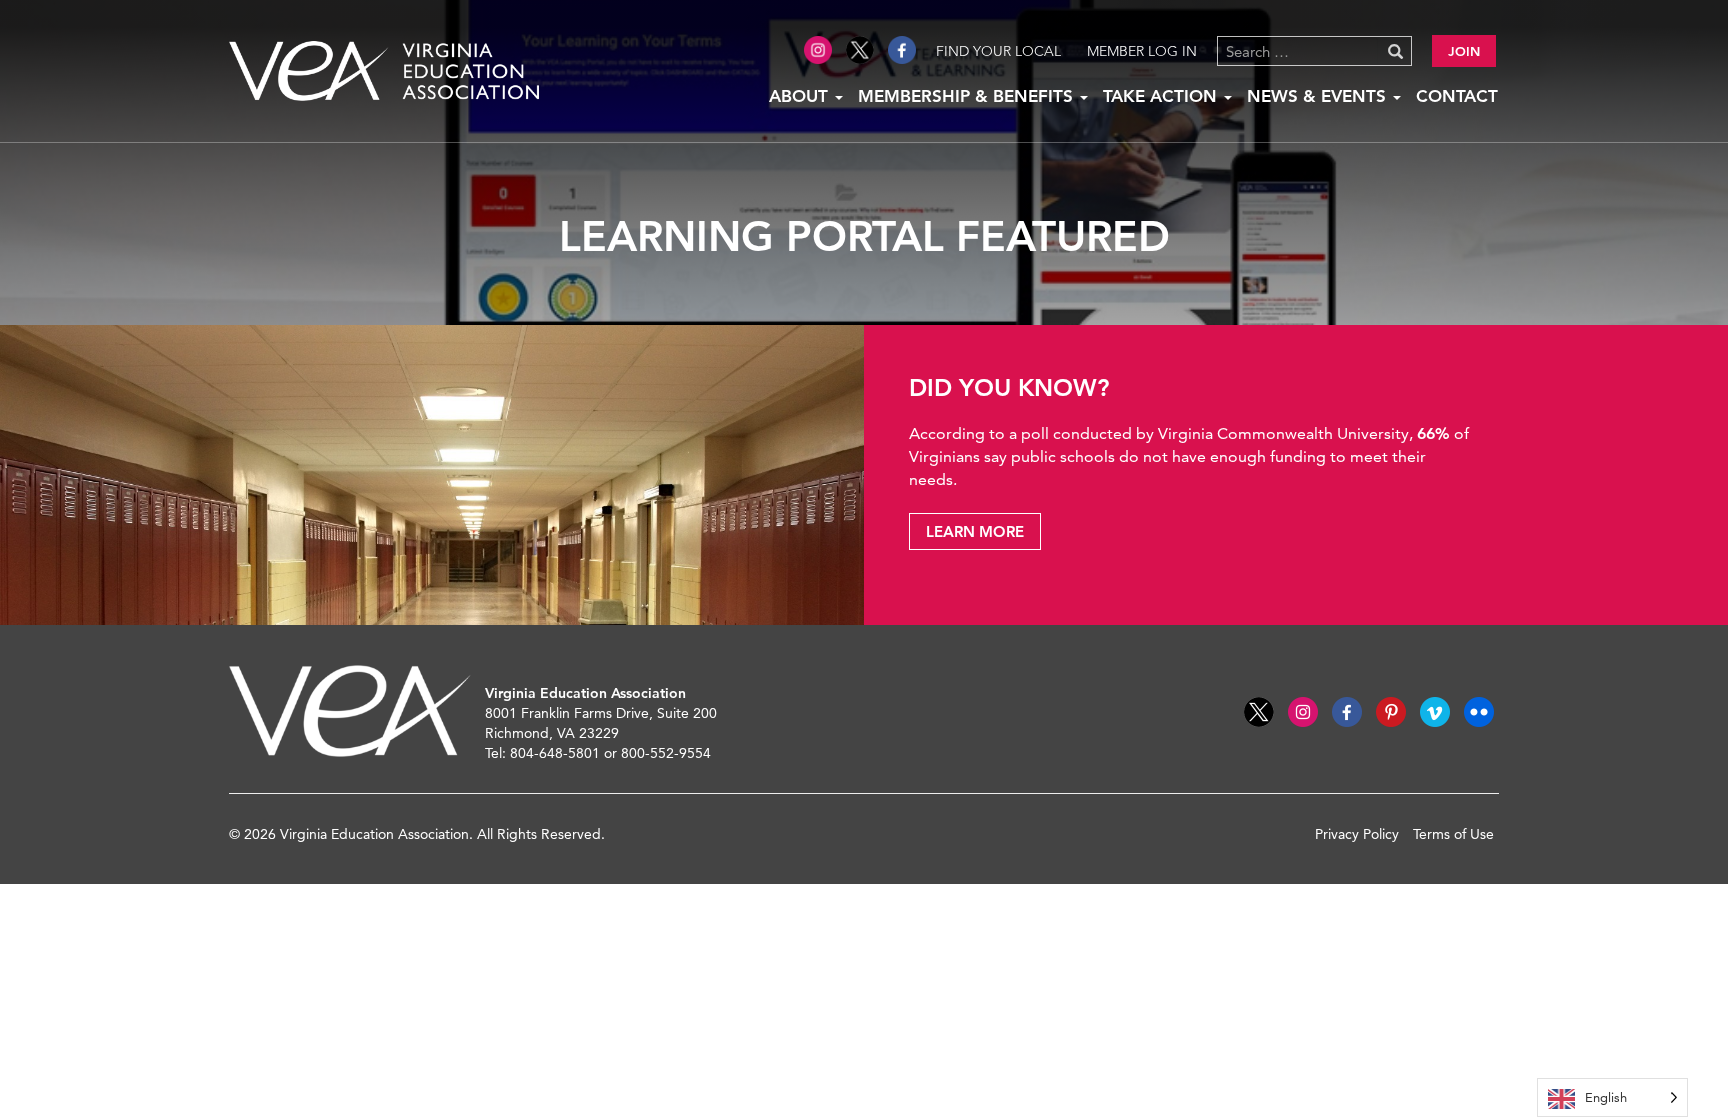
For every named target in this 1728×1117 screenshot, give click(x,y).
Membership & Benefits (968, 96)
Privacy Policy (1357, 834)
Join (1464, 51)
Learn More (975, 531)
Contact (1457, 96)
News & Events (1319, 96)
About (801, 96)
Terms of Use (1453, 834)
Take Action (1162, 96)
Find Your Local (998, 51)
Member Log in (1142, 51)
